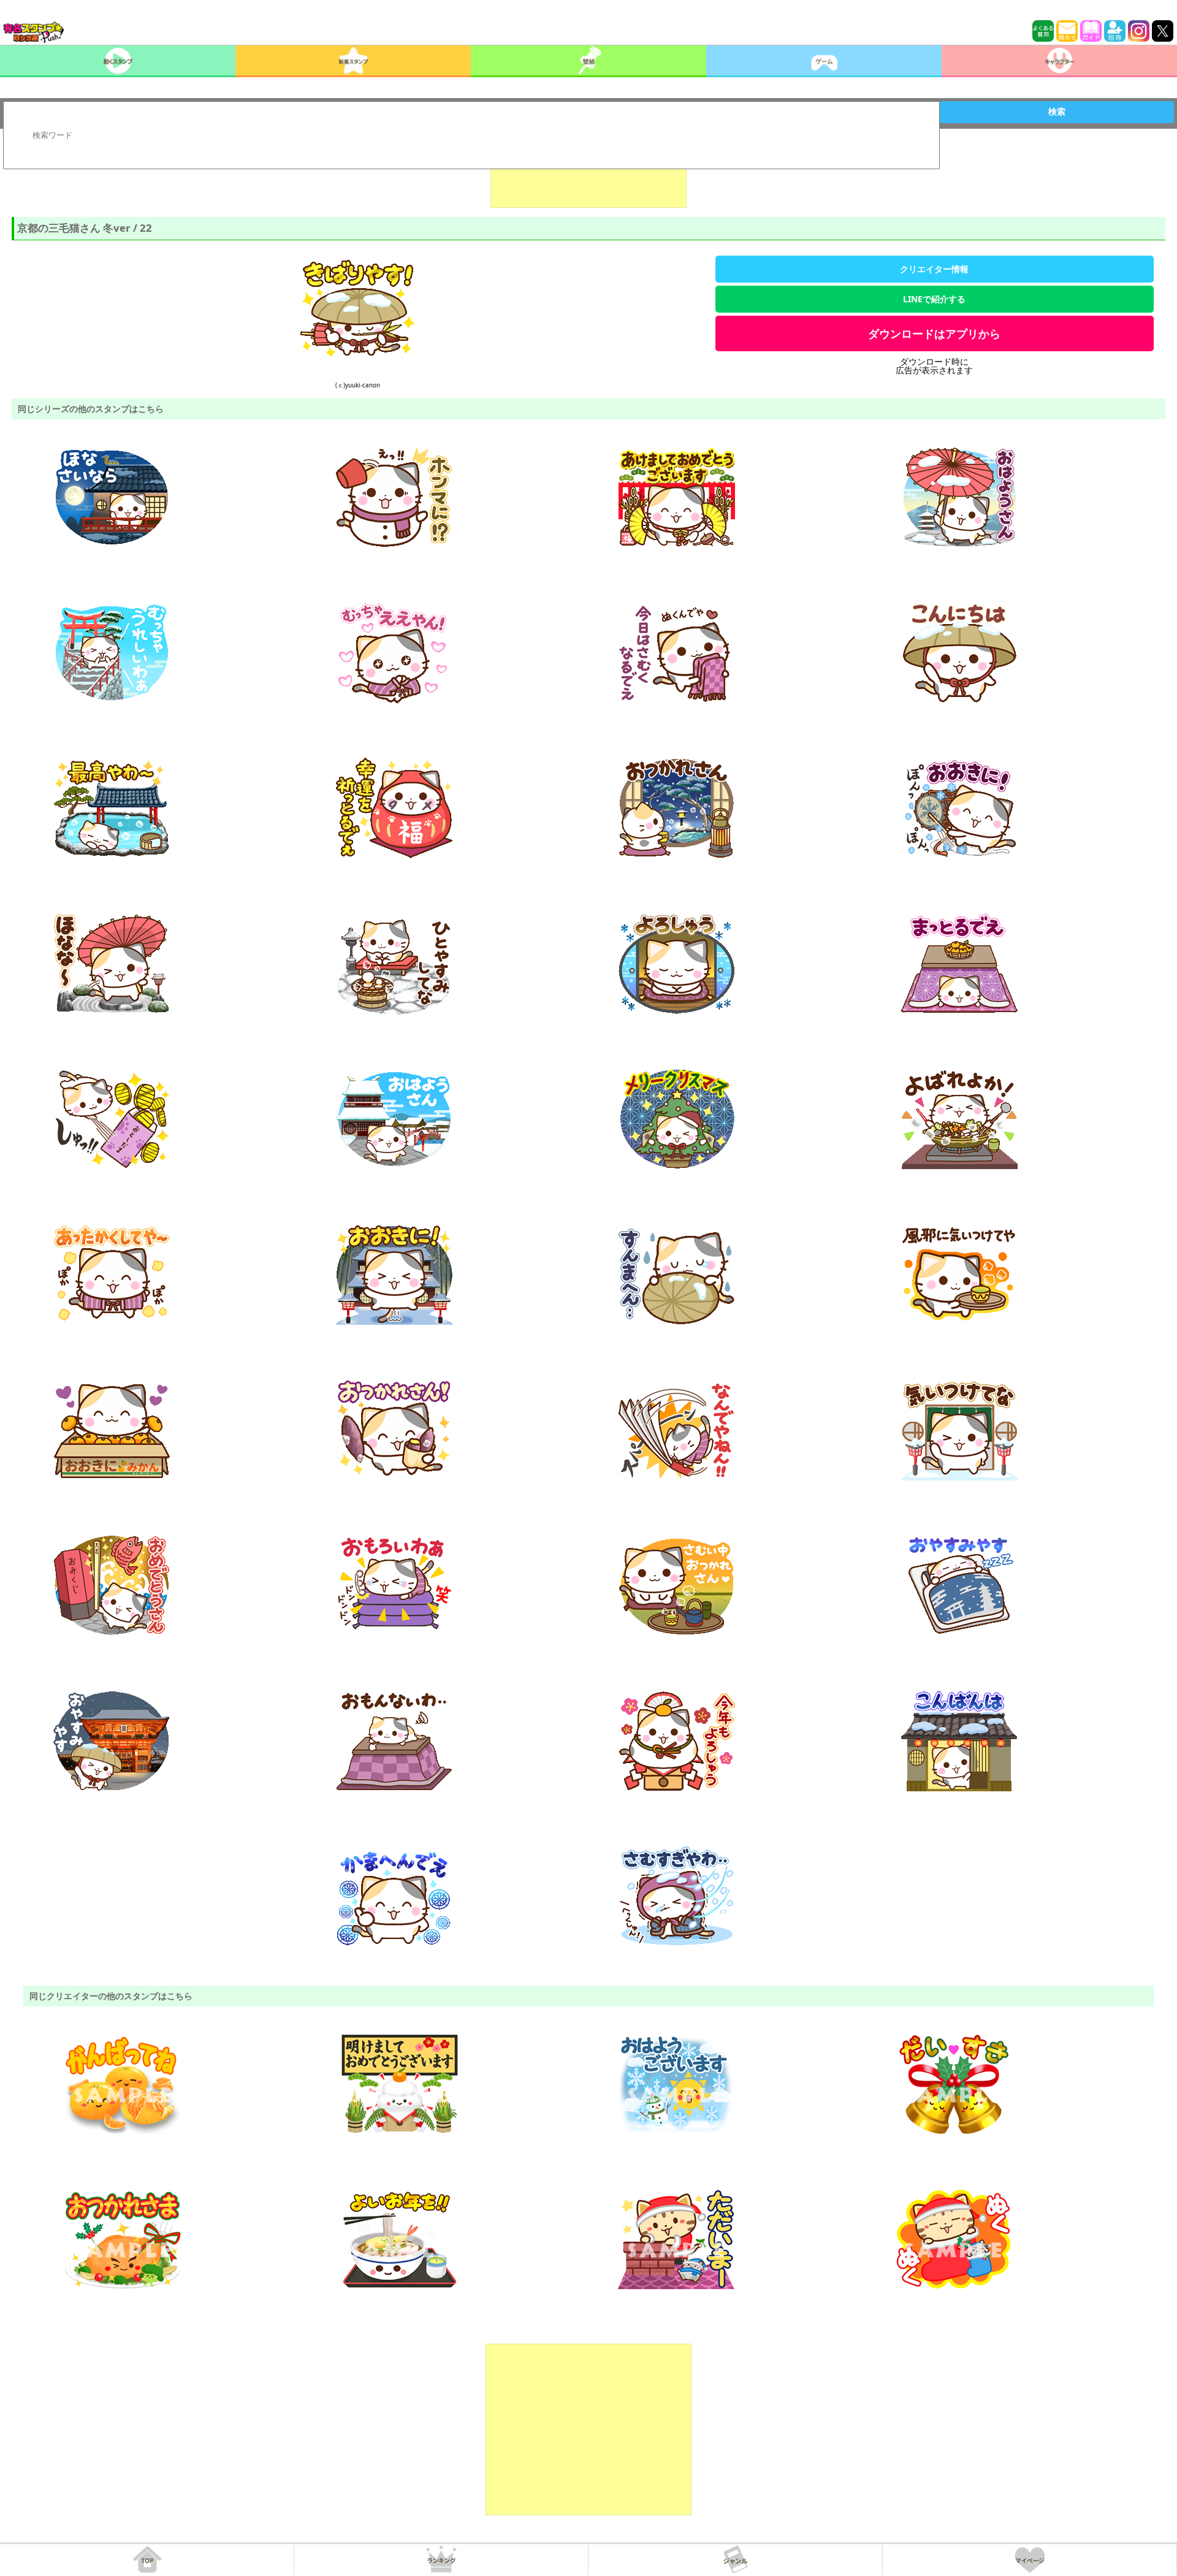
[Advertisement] (588, 177)
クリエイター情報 (934, 269)
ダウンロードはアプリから (934, 333)
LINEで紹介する (934, 299)
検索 (1057, 112)
